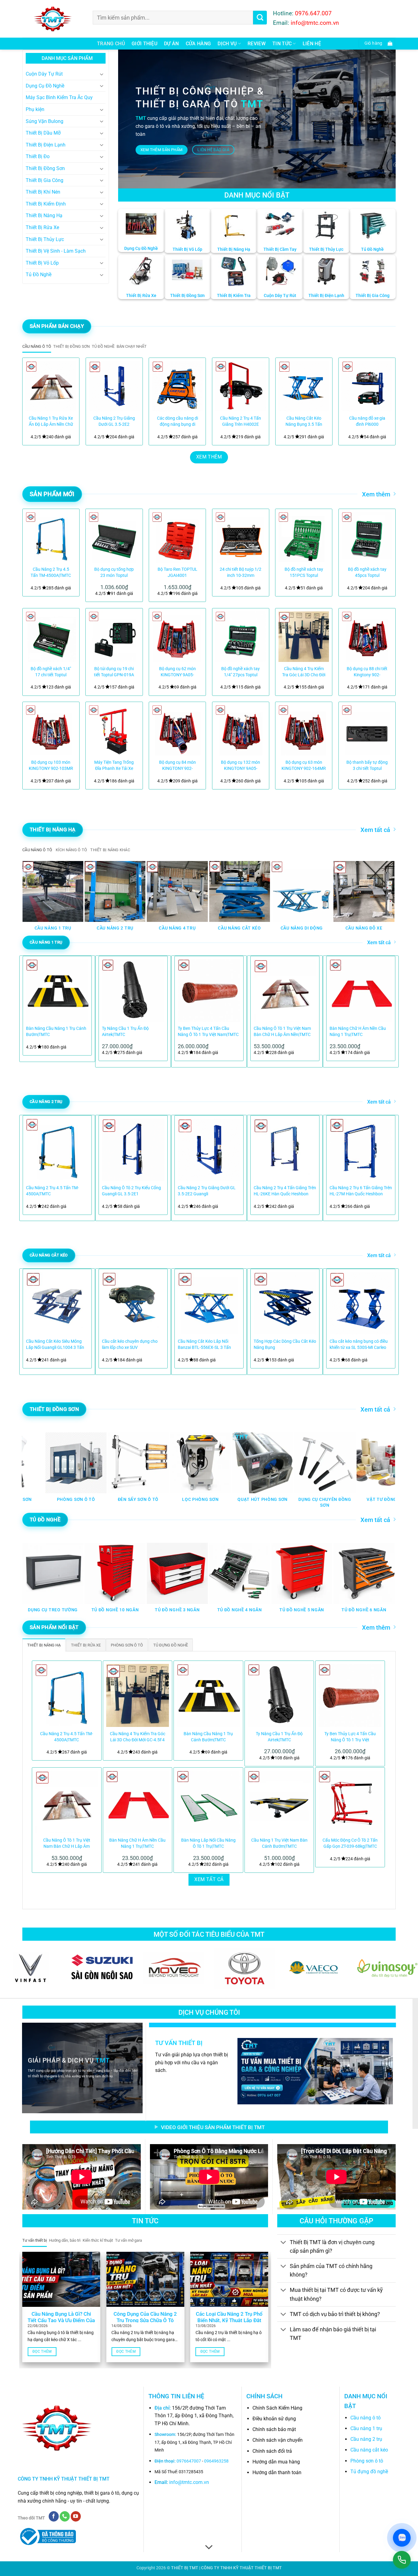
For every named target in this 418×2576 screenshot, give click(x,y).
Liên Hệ (312, 44)
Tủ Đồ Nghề (39, 275)
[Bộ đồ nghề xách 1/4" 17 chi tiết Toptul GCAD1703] (51, 637)
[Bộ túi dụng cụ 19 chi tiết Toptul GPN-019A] (114, 637)
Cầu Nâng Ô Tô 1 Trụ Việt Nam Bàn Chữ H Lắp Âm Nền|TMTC (282, 1032)
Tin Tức (282, 44)
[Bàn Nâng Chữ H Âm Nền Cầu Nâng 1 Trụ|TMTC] (138, 1802)
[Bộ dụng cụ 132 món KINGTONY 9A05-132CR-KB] (241, 730)
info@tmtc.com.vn (189, 2482)
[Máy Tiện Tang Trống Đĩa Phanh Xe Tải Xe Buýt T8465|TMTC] (114, 730)
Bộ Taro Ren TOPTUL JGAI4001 (177, 572)
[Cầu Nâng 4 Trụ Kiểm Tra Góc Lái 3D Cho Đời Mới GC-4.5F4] (304, 637)
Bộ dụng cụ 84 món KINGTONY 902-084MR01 (177, 766)
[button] (377, 44)
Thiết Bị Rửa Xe (42, 227)
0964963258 (216, 2461)
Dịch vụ (227, 44)
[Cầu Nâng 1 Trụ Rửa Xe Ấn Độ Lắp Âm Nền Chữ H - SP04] (51, 386)
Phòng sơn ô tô (367, 2461)
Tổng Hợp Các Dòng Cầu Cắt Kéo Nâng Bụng (285, 1344)
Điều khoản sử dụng (274, 2419)
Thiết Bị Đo (38, 156)
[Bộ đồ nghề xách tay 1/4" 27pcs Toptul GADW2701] (241, 637)
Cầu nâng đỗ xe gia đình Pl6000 (367, 421)
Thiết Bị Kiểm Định (46, 204)
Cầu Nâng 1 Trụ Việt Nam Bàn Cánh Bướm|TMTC (279, 1843)
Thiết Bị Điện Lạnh (46, 145)
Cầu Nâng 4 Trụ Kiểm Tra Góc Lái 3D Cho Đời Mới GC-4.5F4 (304, 672)
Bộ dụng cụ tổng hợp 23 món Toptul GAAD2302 (114, 573)
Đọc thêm (42, 2351)
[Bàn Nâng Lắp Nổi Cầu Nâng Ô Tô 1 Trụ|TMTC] (208, 1802)
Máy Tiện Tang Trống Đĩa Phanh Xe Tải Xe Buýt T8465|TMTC (114, 766)
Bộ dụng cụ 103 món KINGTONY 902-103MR (51, 765)
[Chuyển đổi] (102, 74)
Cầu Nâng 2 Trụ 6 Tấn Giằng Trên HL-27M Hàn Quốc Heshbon (361, 1191)
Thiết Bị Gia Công (45, 180)
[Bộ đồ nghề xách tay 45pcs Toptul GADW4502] (367, 537)
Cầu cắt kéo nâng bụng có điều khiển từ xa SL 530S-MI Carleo (359, 1344)
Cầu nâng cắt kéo (369, 2450)
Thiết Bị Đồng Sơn (45, 168)
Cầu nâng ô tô (366, 2418)
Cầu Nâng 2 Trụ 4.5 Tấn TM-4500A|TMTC (51, 572)
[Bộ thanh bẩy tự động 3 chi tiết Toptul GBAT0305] (367, 730)
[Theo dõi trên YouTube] (76, 2516)
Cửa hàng (198, 44)
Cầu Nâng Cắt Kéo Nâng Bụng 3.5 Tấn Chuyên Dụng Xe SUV (304, 422)
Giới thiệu (144, 44)
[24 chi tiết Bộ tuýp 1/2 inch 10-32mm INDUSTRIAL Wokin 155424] (241, 537)
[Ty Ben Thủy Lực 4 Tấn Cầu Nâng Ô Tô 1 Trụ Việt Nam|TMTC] (350, 1695)
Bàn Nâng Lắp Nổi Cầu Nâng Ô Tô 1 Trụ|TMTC (208, 1843)
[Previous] (35, 399)
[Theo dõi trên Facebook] (54, 2516)
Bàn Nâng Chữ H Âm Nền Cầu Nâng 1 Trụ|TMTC (358, 1032)
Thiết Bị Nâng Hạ (44, 215)
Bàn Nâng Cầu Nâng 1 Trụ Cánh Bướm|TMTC (56, 1032)
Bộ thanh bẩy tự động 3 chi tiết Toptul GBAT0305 (367, 766)
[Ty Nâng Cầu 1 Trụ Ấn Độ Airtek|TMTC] (279, 1695)
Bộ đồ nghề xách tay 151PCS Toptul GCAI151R (304, 573)
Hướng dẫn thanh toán (277, 2472)
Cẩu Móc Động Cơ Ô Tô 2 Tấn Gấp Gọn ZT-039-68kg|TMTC (350, 1843)
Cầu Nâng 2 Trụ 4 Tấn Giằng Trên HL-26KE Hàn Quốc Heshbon (285, 1191)
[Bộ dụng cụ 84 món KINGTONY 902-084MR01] (177, 730)
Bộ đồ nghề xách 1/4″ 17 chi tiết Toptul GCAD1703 (51, 672)
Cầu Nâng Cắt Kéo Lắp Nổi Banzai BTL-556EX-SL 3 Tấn (204, 1344)
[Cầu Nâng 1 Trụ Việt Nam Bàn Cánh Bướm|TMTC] (279, 1802)
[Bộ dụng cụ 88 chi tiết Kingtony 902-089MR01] (367, 637)
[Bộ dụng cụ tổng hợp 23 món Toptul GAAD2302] (114, 537)
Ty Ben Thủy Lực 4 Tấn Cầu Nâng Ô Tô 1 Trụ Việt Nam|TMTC (208, 1032)
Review (257, 44)
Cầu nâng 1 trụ (366, 2428)
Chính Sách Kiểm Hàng (277, 2408)
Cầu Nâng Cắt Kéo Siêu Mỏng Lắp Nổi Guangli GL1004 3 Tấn (55, 1344)
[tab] (37, 347)
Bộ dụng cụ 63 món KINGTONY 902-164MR (304, 765)
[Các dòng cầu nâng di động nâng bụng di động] (177, 386)
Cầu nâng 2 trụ (366, 2439)
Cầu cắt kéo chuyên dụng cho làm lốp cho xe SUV (130, 1344)
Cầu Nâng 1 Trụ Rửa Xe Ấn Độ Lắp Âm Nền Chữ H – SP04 (51, 422)
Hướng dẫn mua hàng (276, 2462)
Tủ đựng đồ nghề (369, 2472)
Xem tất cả (375, 830)
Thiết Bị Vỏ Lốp (42, 263)
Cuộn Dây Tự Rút (44, 74)
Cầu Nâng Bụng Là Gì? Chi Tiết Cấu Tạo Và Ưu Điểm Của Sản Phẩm (61, 2321)
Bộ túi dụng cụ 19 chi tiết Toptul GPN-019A (114, 672)
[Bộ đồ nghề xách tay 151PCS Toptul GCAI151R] (304, 537)
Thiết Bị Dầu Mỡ (43, 133)
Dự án (172, 44)
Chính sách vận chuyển (278, 2440)
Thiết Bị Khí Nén (43, 192)
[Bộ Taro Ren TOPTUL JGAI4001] (177, 537)
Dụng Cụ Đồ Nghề (45, 86)
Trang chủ (111, 44)
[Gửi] (260, 18)
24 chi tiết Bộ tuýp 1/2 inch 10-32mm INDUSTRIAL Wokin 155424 (241, 573)
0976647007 (189, 2461)
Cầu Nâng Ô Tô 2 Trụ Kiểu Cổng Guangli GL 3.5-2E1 (131, 1191)
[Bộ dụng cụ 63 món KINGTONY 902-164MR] (304, 730)
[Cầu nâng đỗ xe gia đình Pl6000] (367, 386)
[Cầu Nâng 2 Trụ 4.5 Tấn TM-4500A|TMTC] (51, 537)
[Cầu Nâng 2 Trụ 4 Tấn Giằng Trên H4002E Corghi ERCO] (241, 386)
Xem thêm (376, 494)
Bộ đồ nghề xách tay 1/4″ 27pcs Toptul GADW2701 (241, 672)
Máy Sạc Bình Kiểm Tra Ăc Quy (59, 97)
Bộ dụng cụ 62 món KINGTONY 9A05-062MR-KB (177, 672)
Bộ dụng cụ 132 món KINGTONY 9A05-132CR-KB (241, 766)
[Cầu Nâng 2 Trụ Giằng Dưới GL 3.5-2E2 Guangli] (114, 386)
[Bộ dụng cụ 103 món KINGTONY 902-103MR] (51, 730)
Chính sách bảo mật (274, 2429)
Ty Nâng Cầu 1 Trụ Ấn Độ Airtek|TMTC (125, 1032)
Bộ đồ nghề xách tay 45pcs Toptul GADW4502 (367, 573)
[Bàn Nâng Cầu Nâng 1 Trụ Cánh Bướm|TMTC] (208, 1695)
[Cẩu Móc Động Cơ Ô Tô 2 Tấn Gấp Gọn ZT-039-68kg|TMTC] (350, 1802)
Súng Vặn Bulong (45, 121)
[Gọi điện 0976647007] (402, 2560)
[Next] (383, 399)
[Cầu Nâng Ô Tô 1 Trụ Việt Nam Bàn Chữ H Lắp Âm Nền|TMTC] (67, 1802)
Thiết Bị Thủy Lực (45, 239)
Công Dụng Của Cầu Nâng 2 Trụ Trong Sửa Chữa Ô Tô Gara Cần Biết (145, 2321)
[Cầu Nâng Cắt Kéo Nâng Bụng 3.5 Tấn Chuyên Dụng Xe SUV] (304, 386)
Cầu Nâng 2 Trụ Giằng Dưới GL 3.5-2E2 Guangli (114, 422)
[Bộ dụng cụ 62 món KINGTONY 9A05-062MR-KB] (177, 637)
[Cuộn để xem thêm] (209, 2547)
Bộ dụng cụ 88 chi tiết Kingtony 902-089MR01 (367, 672)
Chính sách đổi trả (272, 2451)
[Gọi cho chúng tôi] (65, 2516)
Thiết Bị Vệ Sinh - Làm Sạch (56, 251)
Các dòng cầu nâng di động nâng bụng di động (177, 422)
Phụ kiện (35, 109)
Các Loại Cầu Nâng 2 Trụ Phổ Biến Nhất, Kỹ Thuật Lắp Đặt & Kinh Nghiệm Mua (229, 2321)
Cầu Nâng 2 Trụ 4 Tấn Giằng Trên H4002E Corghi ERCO (241, 422)
